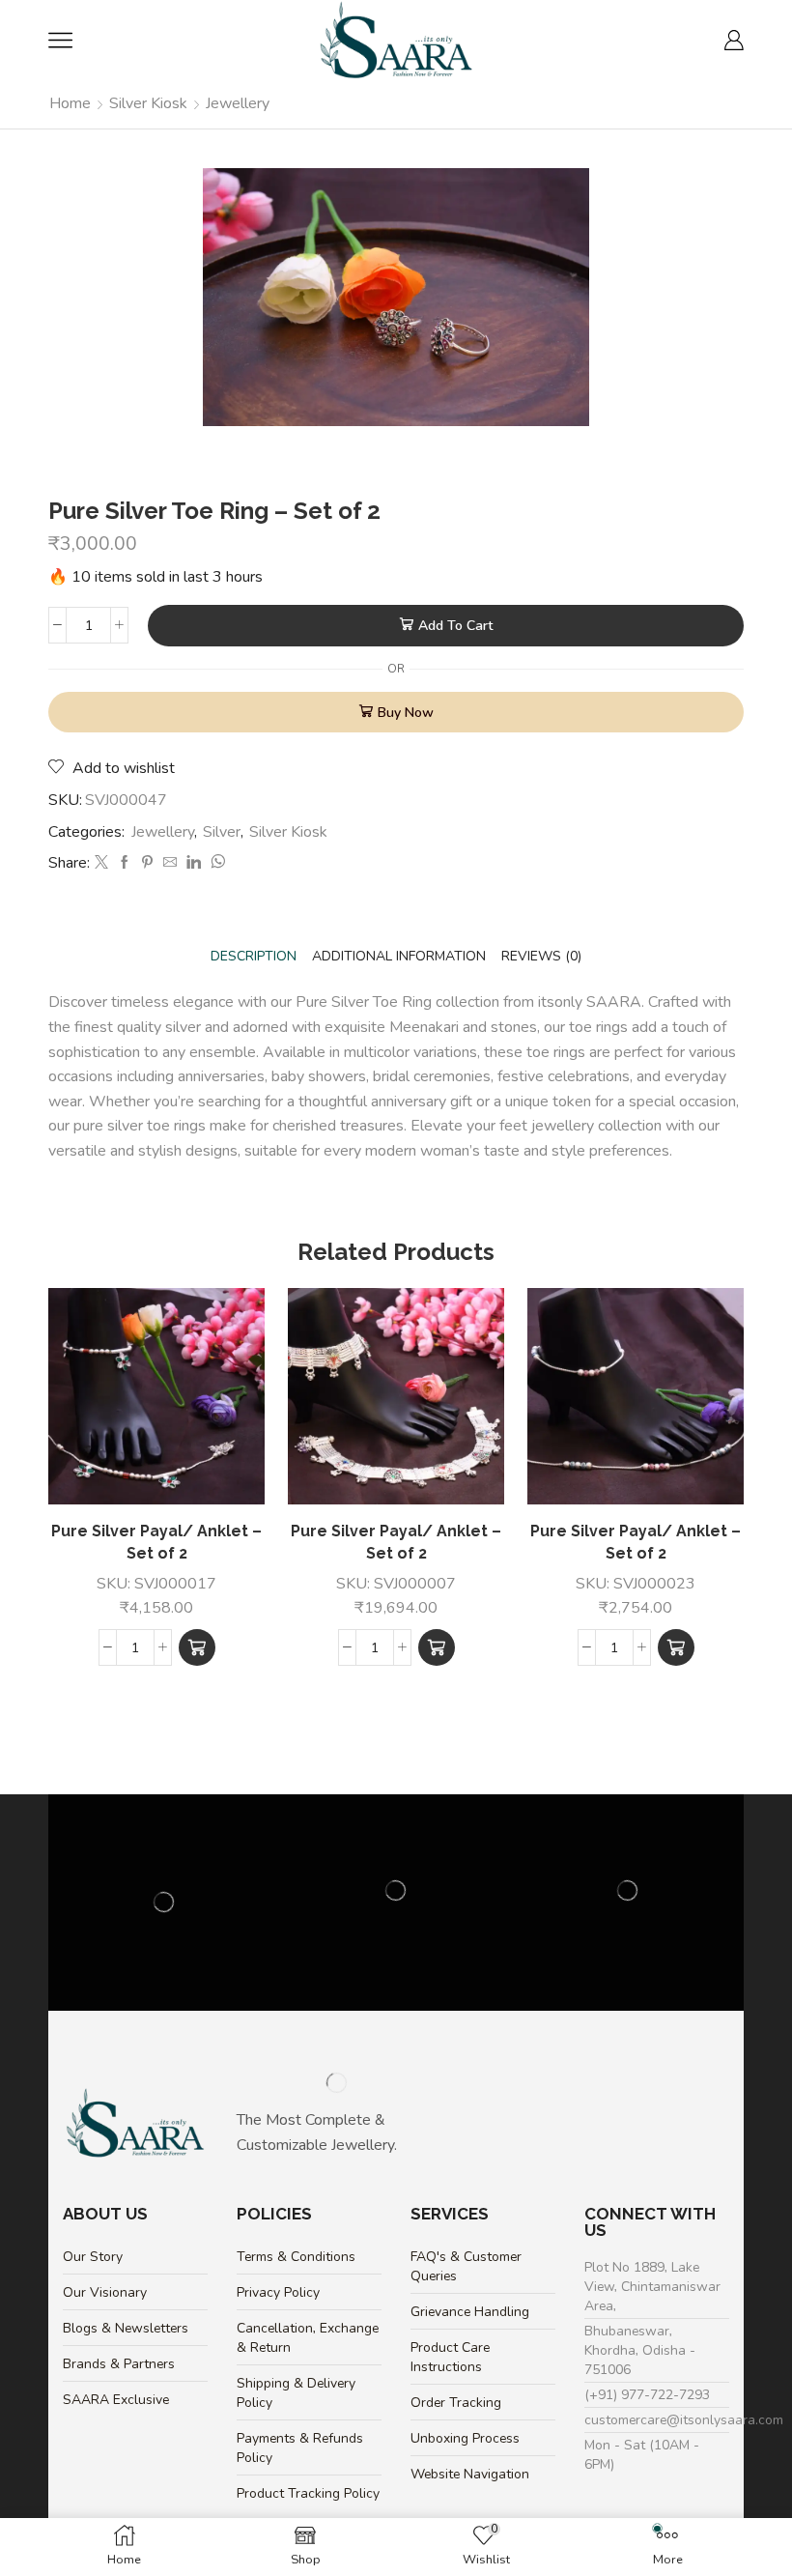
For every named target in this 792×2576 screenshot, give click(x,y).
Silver (222, 832)
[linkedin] (194, 863)
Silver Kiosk (148, 103)
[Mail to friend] (170, 863)
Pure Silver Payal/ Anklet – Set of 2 (156, 1543)
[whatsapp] (215, 863)
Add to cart (455, 626)
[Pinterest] (147, 863)
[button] (197, 1647)
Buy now (406, 713)
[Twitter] (101, 863)
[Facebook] (125, 863)
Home (70, 103)
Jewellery (238, 103)
